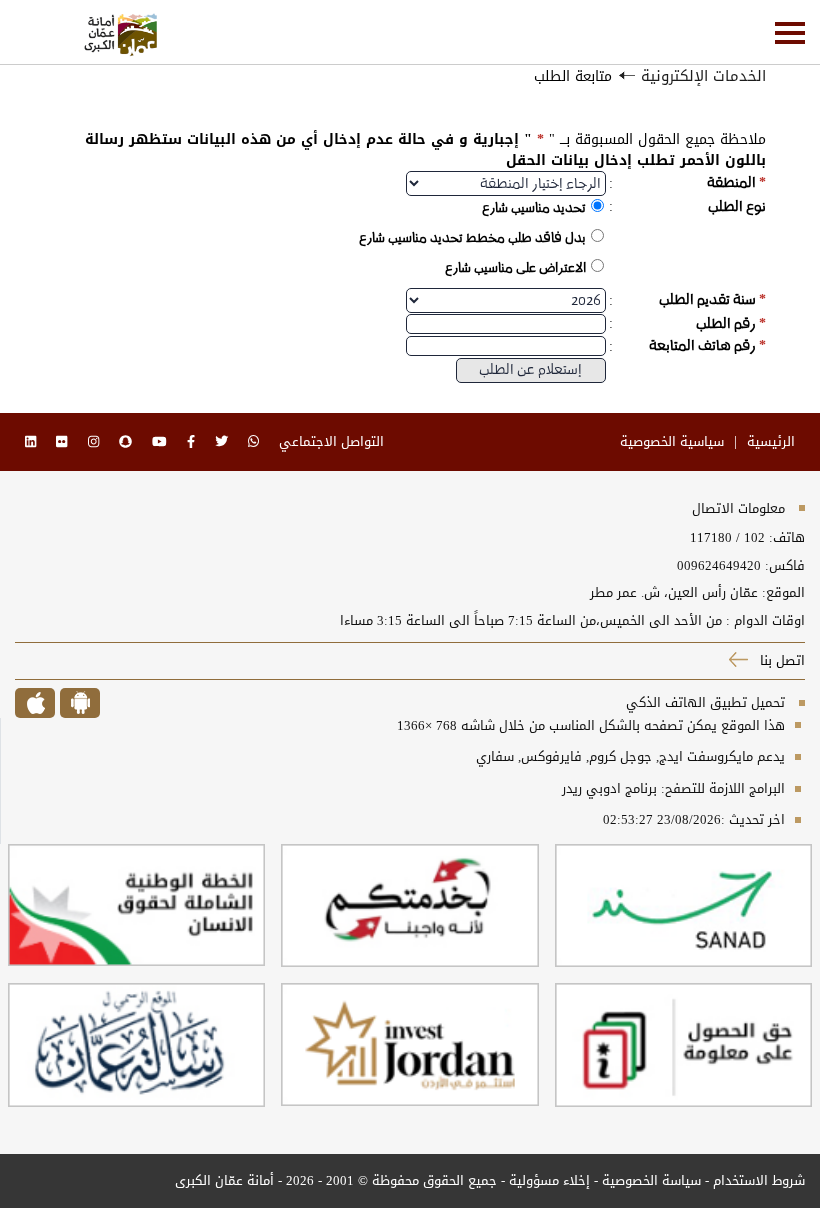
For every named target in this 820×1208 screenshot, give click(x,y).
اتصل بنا (780, 660)
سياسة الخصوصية (649, 1180)
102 (754, 537)
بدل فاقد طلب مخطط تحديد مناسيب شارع (472, 237)
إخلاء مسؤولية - (543, 1180)
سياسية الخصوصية (672, 441)
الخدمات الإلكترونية (703, 76)
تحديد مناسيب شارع (534, 207)
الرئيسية (771, 441)
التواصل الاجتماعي (331, 441)
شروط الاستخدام (759, 1180)
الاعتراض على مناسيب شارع (515, 267)
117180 (711, 537)
